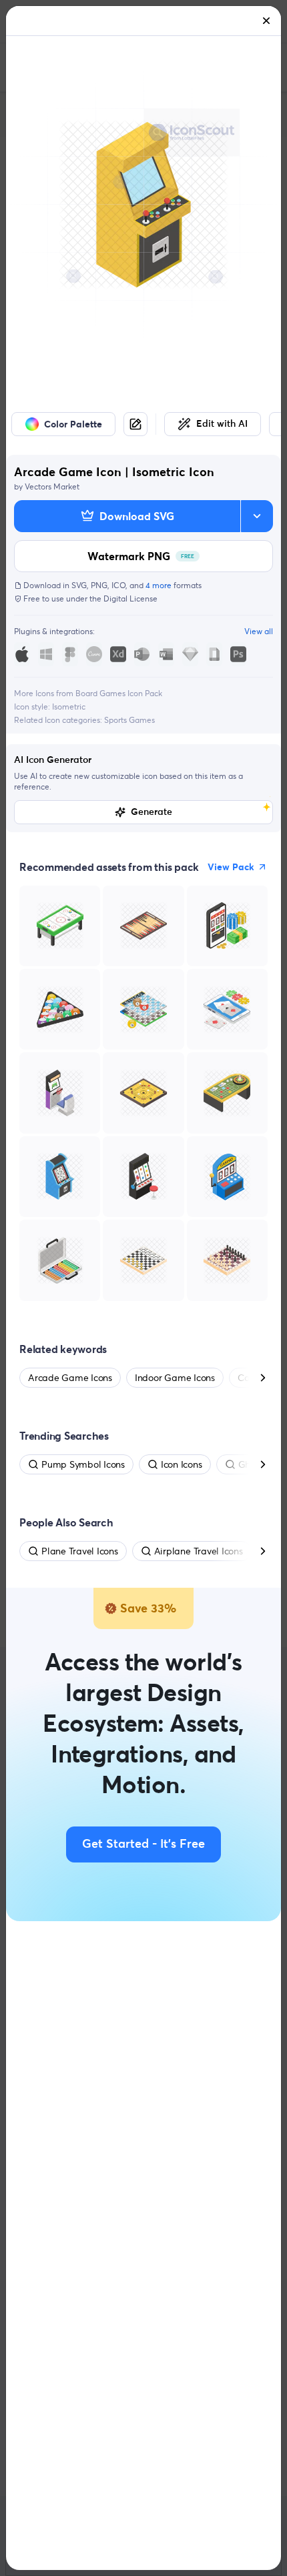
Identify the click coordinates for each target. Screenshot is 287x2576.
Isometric (69, 707)
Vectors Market (52, 486)
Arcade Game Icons (70, 1378)
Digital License (130, 598)
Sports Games (129, 720)
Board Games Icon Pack (119, 693)
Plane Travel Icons (80, 1551)
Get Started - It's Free (143, 1844)
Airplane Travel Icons (199, 1551)
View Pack (231, 867)
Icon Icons (182, 1464)
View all (259, 631)
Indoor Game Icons (175, 1378)
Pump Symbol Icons (83, 1464)
